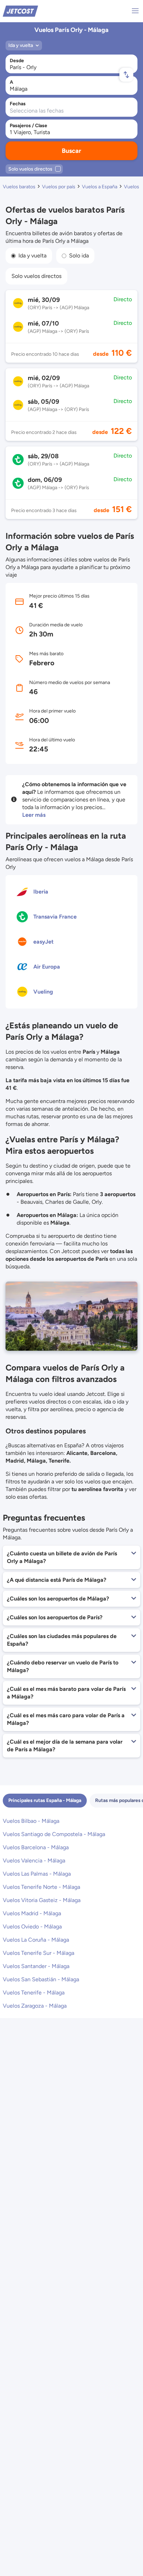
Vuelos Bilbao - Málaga (31, 1821)
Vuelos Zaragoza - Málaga (35, 2006)
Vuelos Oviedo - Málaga (32, 1927)
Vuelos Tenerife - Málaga (34, 1993)
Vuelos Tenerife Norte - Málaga (41, 1887)
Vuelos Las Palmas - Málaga (37, 1874)
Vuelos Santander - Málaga (36, 1966)
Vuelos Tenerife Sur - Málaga (39, 1953)
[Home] (20, 11)
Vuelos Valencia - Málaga (34, 1861)
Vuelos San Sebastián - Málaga (41, 1979)
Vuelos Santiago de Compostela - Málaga (54, 1834)
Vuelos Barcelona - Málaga (36, 1847)
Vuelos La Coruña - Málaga (36, 1940)
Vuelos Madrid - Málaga (32, 1913)
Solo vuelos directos (36, 276)
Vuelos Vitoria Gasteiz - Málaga (42, 1900)
